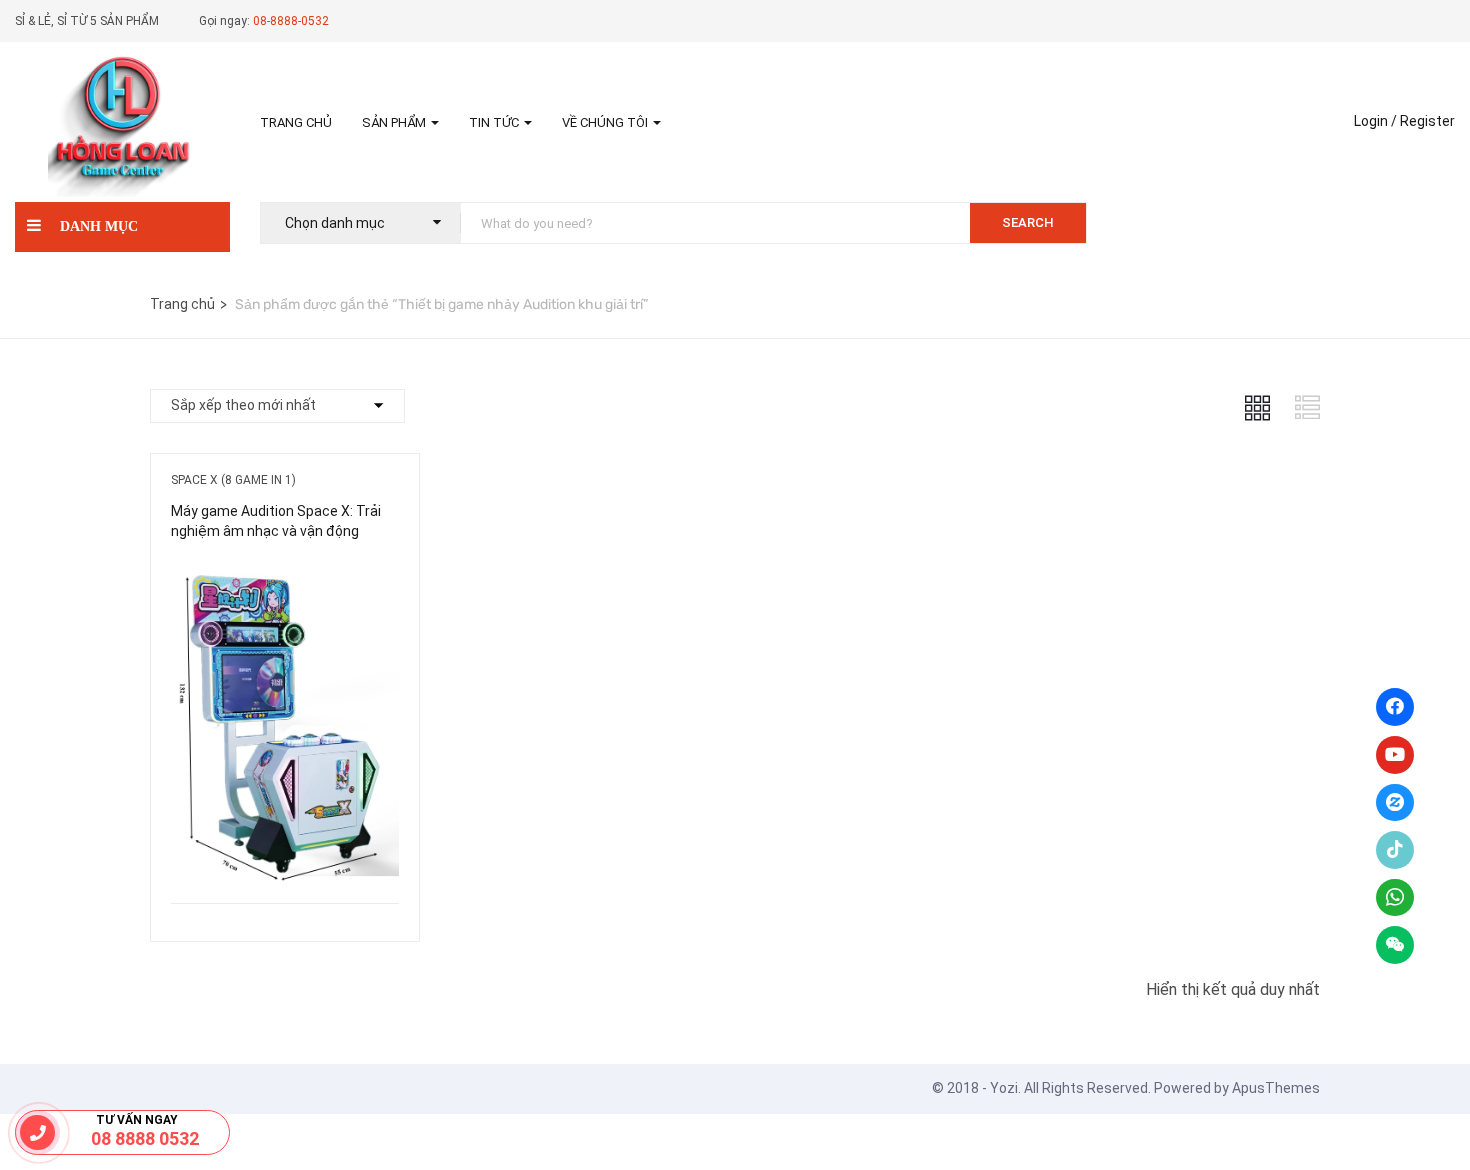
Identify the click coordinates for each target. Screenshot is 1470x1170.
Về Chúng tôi (606, 122)
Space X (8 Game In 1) (233, 480)
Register (1427, 121)
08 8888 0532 (145, 1138)
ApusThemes (1276, 1088)
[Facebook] (1395, 707)
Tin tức (495, 122)
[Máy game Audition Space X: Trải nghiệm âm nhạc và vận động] (285, 574)
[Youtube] (1395, 755)
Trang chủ (296, 122)
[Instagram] (1395, 803)
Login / (1375, 121)
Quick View (285, 852)
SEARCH (1028, 222)
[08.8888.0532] (38, 1132)
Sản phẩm (395, 122)
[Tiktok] (1395, 850)
